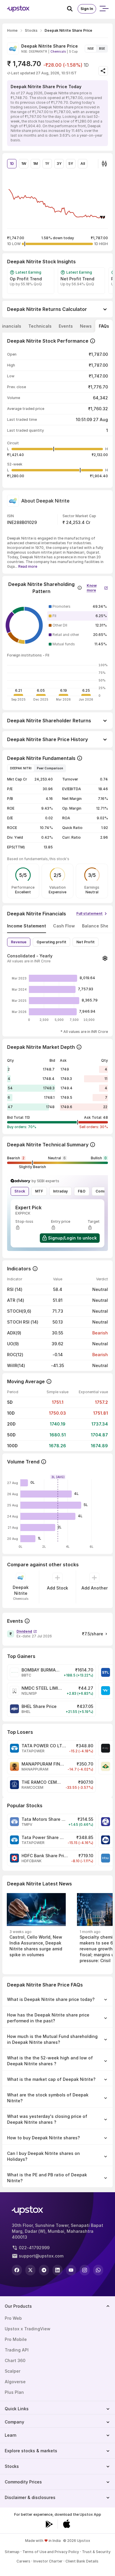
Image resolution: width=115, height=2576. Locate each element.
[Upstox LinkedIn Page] (57, 2270)
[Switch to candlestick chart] (104, 164)
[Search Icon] (72, 9)
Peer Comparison (50, 768)
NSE (91, 48)
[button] (97, 587)
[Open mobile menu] (104, 9)
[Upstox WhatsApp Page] (98, 2270)
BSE (102, 48)
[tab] (40, 326)
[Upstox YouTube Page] (71, 2270)
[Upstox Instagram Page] (85, 2270)
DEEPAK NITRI (21, 768)
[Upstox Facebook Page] (17, 2270)
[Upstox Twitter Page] (30, 2270)
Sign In (87, 9)
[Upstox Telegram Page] (44, 2270)
